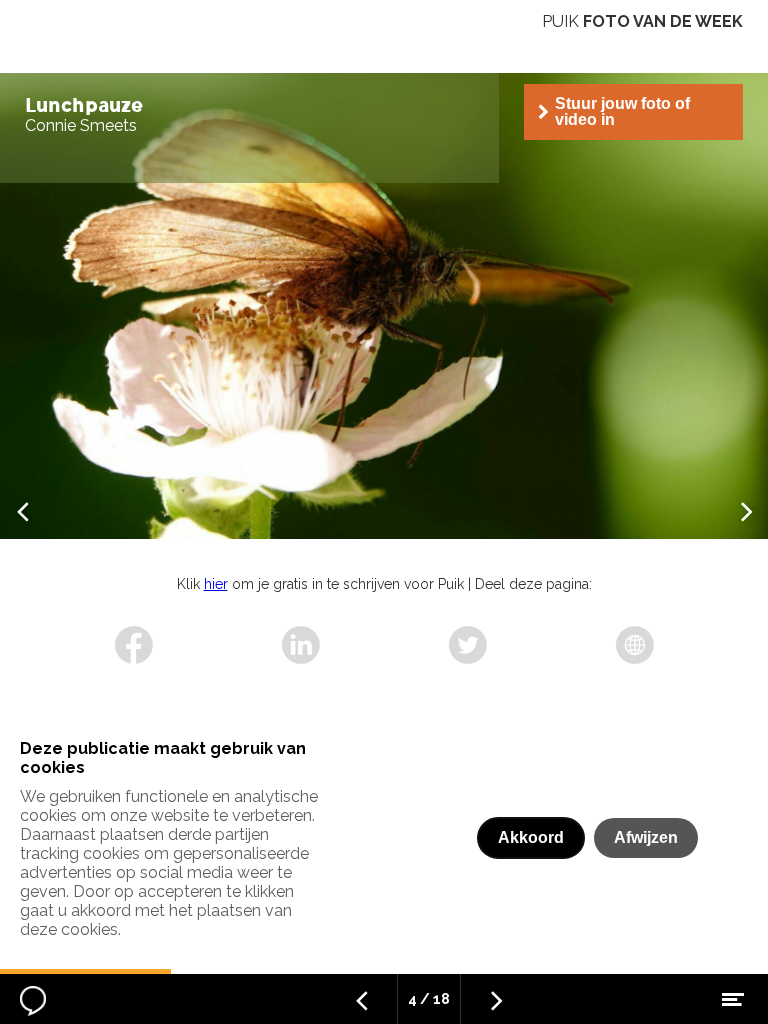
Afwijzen (646, 837)
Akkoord (531, 837)
